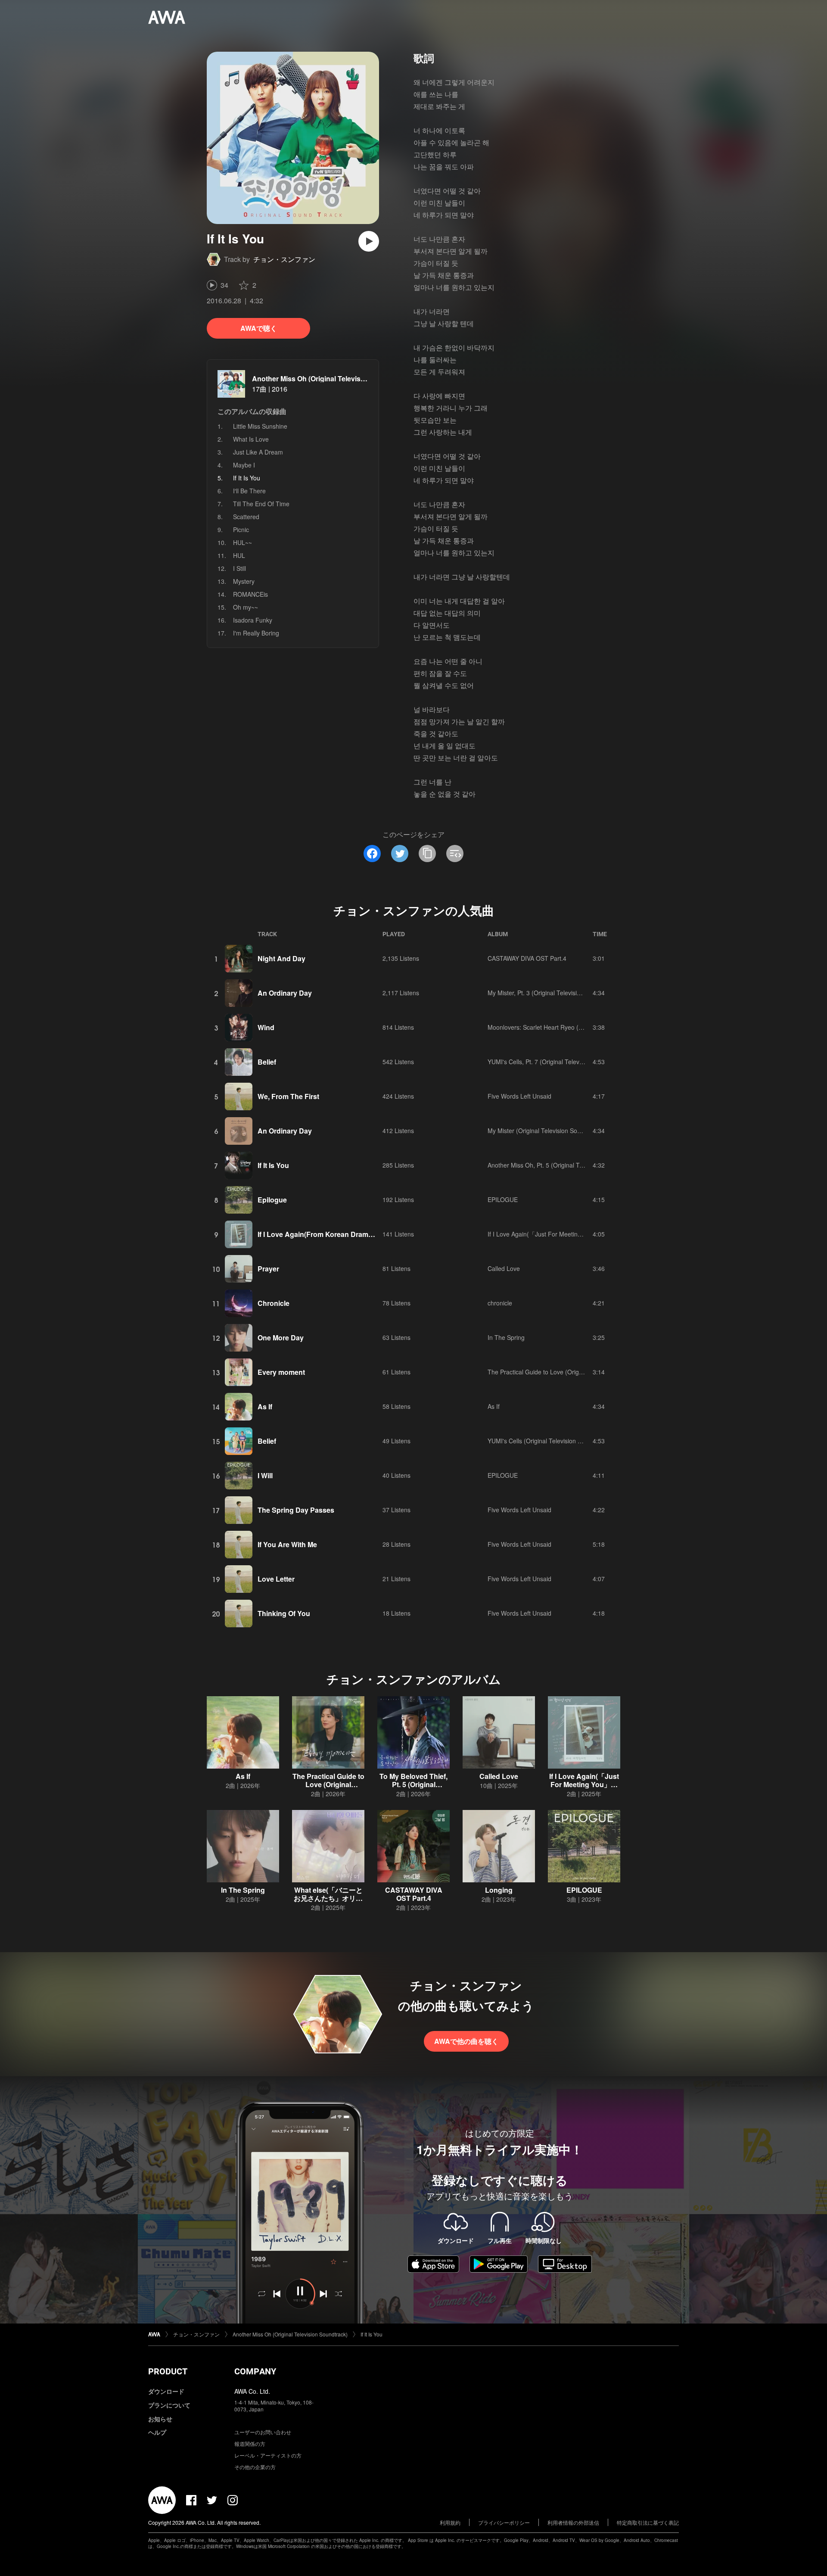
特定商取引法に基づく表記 (648, 2522)
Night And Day (281, 958)
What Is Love (251, 439)
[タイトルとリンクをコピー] (427, 853)
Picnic (241, 530)
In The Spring (506, 1337)
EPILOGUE (503, 1199)
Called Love (504, 1268)
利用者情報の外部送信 (573, 2522)
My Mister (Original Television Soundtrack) (545, 1131)
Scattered (246, 517)
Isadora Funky (253, 620)
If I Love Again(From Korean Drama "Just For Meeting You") (355, 1234)
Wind (266, 1027)
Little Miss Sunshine (260, 426)
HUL (239, 555)
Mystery (244, 581)
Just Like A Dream (258, 452)
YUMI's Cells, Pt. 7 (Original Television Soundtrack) (557, 1062)
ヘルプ (157, 2432)
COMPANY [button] (255, 2371)
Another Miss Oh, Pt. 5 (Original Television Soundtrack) (563, 1165)
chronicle (500, 1303)
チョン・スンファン (284, 259)
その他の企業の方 (255, 2467)
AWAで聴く (259, 328)
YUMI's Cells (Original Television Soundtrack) (549, 1441)
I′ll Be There (249, 491)
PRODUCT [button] (168, 2371)
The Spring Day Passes (296, 1510)
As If (265, 1406)
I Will (265, 1475)
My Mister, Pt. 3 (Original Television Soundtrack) (553, 993)
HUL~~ (243, 542)
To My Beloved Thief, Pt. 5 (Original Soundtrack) (413, 1784)
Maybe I (244, 465)
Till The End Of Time (261, 504)
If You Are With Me (287, 1544)
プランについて (169, 2405)
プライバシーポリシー (504, 2522)
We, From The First (288, 1096)
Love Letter (276, 1579)
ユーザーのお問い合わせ (263, 2432)
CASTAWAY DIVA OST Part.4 (527, 958)
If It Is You (273, 1165)
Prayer (268, 1269)
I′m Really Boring (256, 633)
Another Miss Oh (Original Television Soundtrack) (333, 378)
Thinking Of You (284, 1613)
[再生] (369, 241)
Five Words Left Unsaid (519, 1096)
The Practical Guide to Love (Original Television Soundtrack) (570, 1372)
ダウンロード (166, 2391)
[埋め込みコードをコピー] (455, 853)
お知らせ (160, 2419)
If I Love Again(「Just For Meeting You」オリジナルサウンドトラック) (584, 1234)
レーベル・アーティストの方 (268, 2455)
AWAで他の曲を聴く (466, 2041)
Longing (499, 1890)
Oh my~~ (246, 607)
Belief (267, 1062)
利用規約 (450, 2522)
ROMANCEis (250, 594)
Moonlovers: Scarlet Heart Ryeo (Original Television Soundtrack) (575, 1027)
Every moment (281, 1372)
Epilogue (272, 1200)
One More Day (281, 1338)
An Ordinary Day (285, 993)
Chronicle (274, 1303)
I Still (239, 568)
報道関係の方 (250, 2444)
